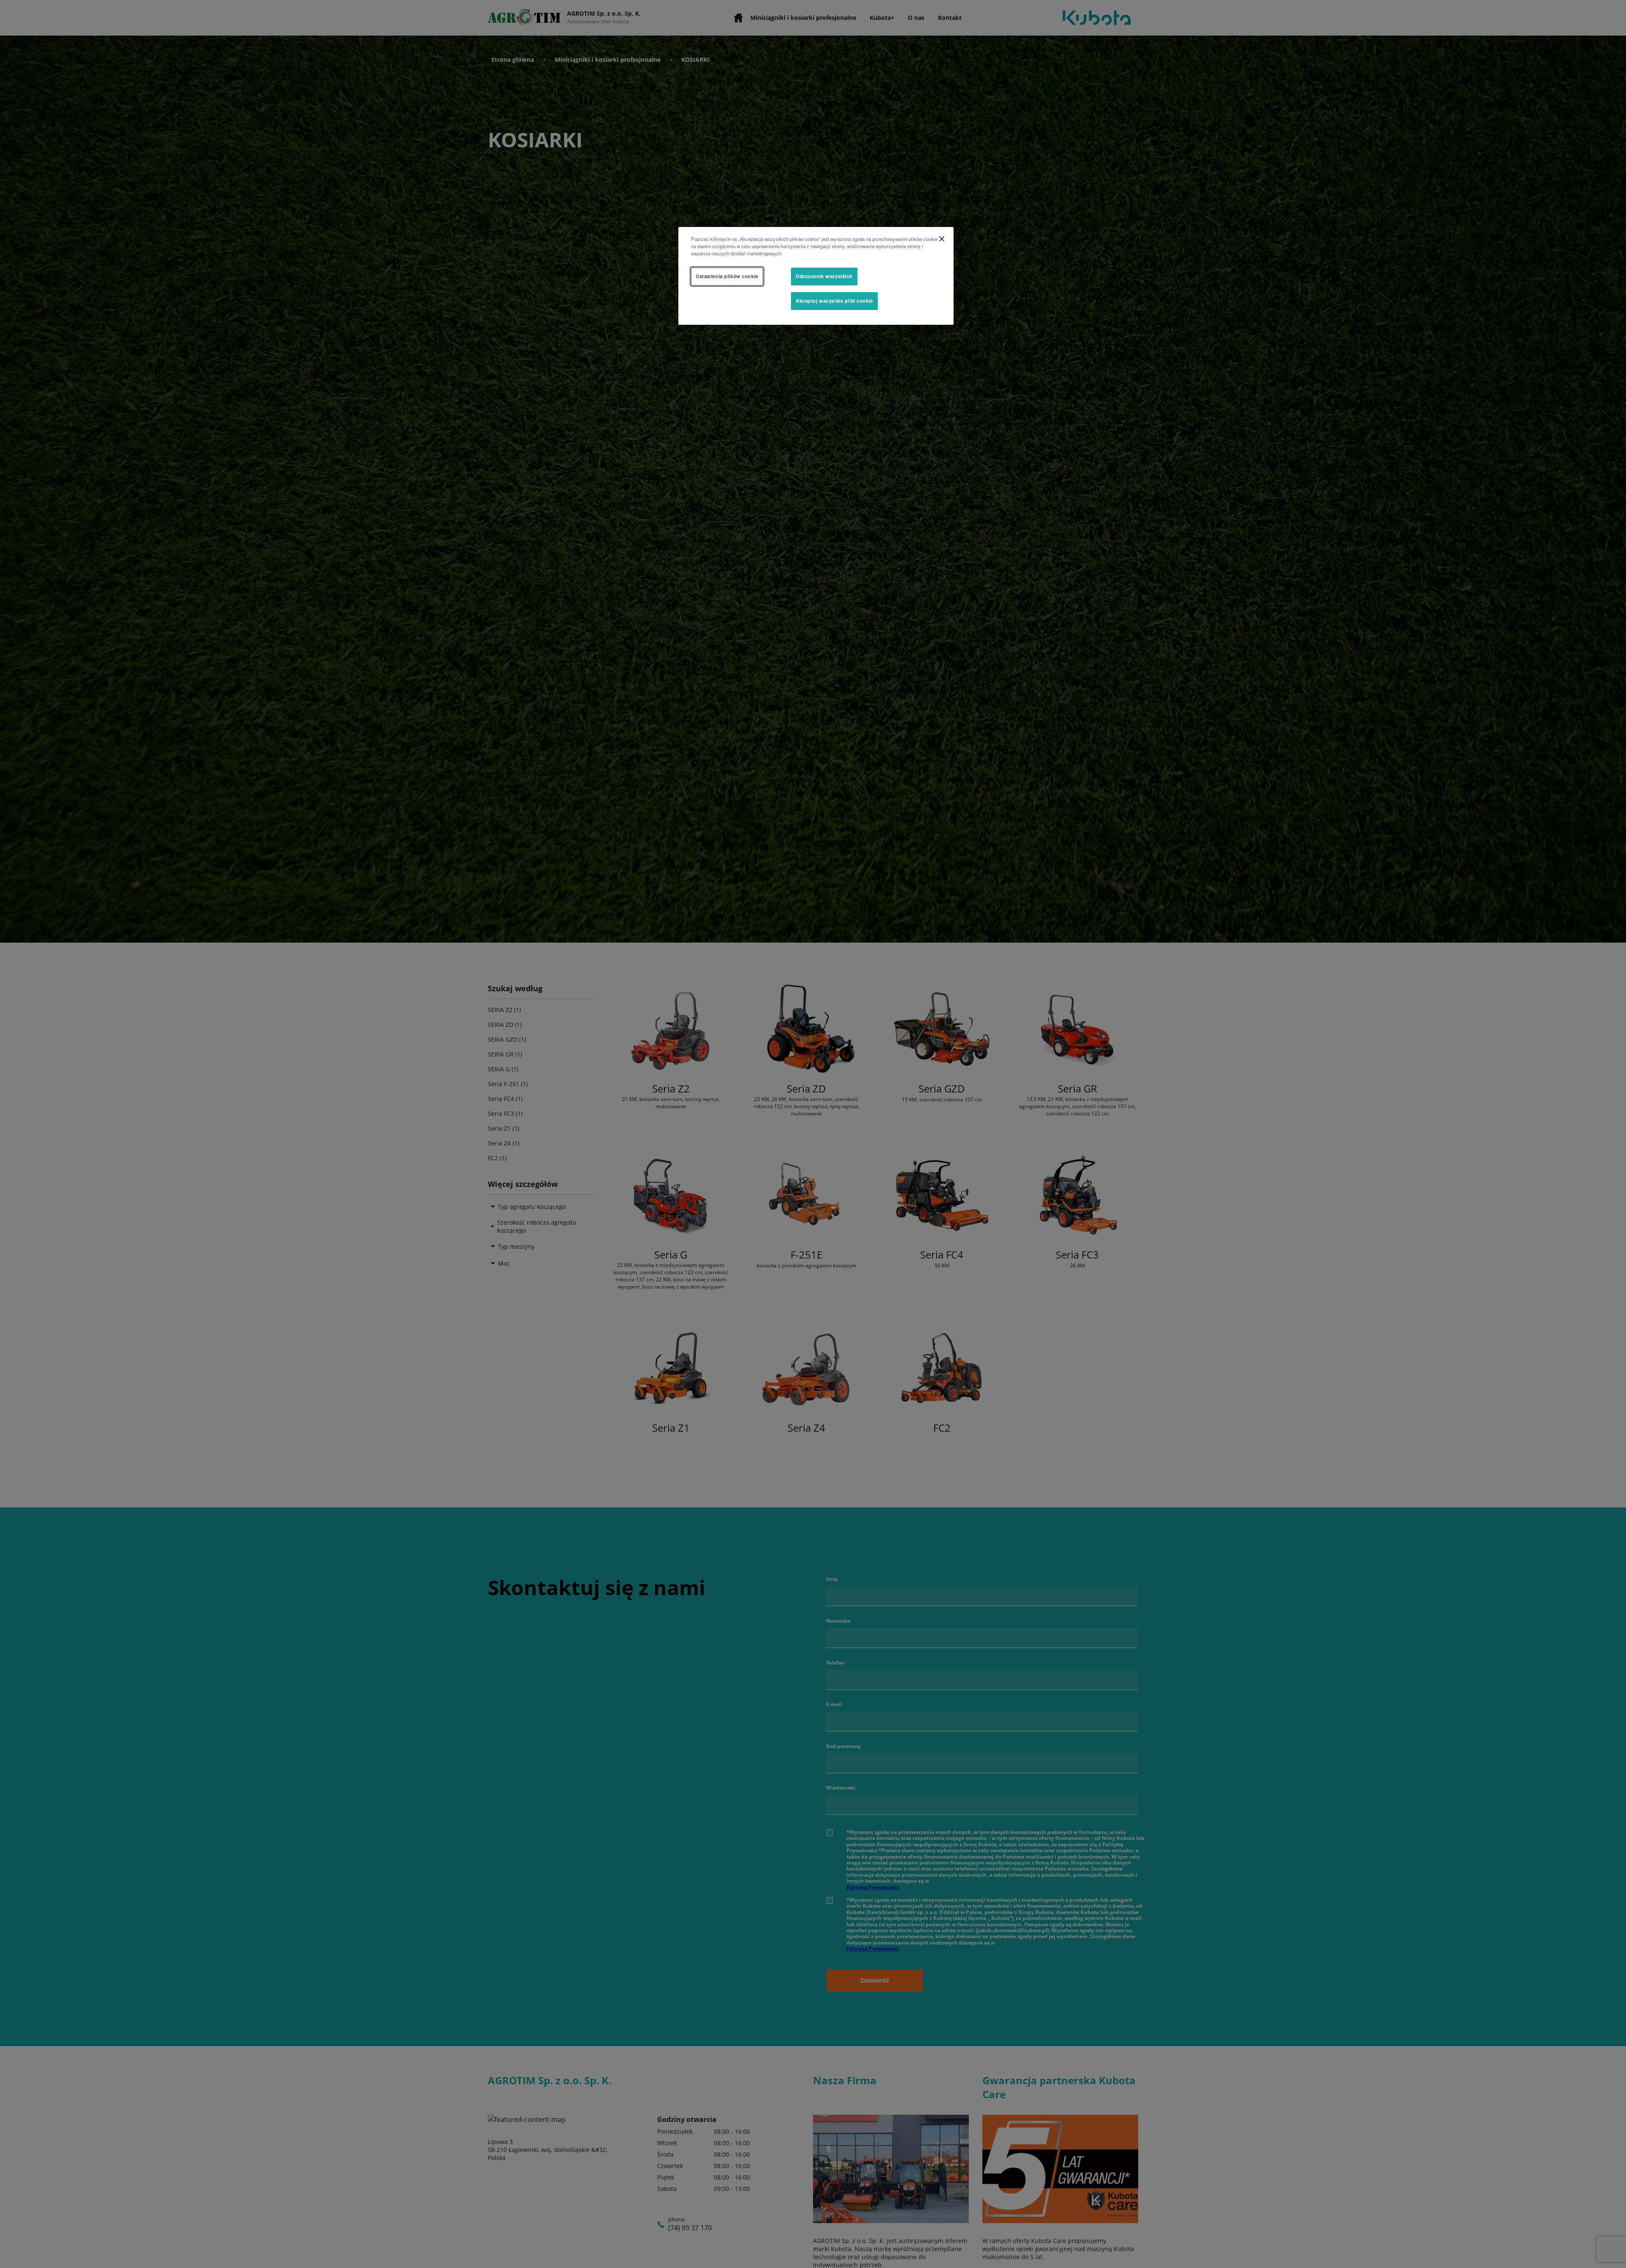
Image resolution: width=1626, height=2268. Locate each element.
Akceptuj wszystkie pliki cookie (834, 301)
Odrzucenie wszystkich (824, 276)
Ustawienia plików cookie (727, 276)
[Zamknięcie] (942, 239)
